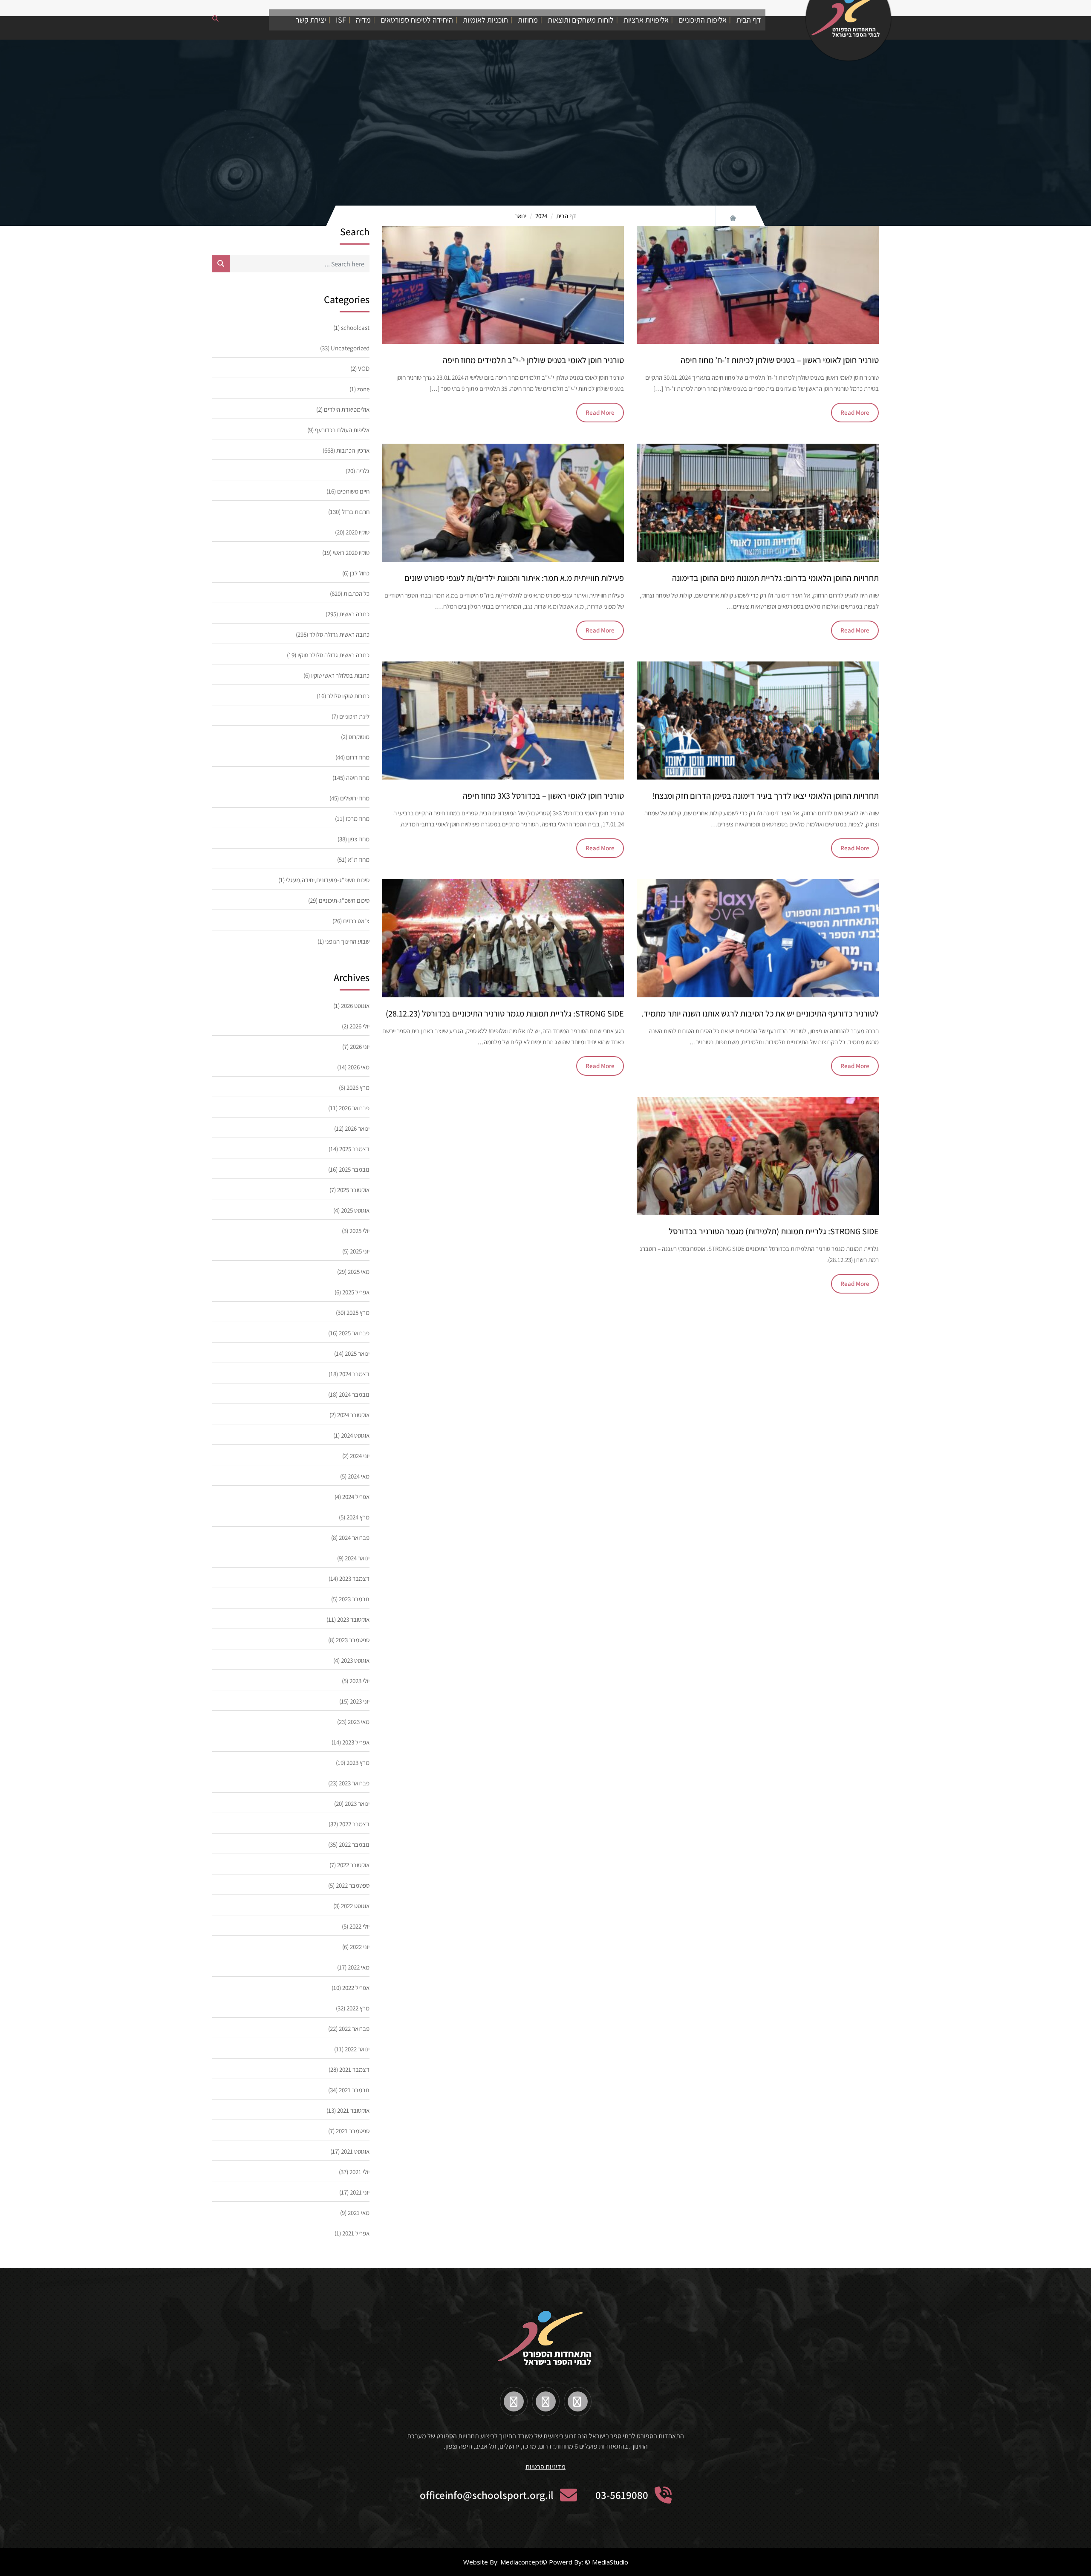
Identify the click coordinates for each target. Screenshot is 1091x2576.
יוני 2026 (360, 1047)
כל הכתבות (356, 593)
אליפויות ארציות (646, 20)
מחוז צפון (359, 839)
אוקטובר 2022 (353, 1865)
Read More (855, 412)
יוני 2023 (360, 1701)
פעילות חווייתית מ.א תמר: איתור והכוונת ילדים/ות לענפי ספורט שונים (514, 578)
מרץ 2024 (358, 1517)
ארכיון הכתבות (353, 450)
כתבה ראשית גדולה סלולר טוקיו (333, 655)
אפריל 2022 (356, 1988)
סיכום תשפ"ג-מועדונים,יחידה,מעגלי (328, 880)
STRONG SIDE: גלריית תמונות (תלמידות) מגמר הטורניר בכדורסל (774, 1231)
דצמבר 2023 (354, 1578)
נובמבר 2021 (354, 2090)
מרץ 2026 (358, 1087)
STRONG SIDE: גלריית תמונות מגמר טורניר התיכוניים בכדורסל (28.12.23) (505, 1014)
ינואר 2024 (357, 1558)
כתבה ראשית (354, 614)
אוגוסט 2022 (355, 1906)
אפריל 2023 (356, 1742)
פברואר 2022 (354, 2029)
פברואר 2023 (354, 1783)
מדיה (363, 20)
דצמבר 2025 (354, 1149)
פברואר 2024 (354, 1538)
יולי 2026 (359, 1026)
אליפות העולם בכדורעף (342, 430)
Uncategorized (350, 348)
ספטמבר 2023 (353, 1640)
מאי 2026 (359, 1067)
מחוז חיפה (358, 778)
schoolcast (355, 328)
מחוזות (528, 20)
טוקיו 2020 (358, 532)
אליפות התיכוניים (703, 20)
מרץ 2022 (358, 2008)
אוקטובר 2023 (353, 1619)
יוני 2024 (360, 1456)
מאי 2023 (359, 1722)
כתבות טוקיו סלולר (348, 696)
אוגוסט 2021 (355, 2151)
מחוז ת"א (359, 859)
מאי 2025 (359, 1272)
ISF (341, 20)
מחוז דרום (358, 757)
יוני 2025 (360, 1251)
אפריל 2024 (356, 1497)
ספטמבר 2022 (353, 1885)
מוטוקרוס (359, 737)
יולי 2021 (359, 2172)
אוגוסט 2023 (355, 1660)
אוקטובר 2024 (353, 1415)
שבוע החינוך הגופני (347, 941)
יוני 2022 (360, 1947)
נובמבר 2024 (354, 1394)
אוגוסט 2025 (355, 1210)
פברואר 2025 (354, 1333)
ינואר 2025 (357, 1353)
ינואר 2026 (357, 1128)
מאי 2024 (359, 1476)
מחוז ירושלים (355, 798)
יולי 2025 (359, 1231)
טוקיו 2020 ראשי (351, 553)
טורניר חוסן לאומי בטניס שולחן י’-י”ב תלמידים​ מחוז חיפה (533, 360)
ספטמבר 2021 (353, 2131)
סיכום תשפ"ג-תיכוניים (344, 900)
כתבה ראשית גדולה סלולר (339, 634)
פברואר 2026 (354, 1108)
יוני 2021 (360, 2192)
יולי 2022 (359, 1926)
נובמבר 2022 (354, 1844)
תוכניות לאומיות (485, 20)
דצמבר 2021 (354, 2069)
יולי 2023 (359, 1681)
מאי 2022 (359, 1967)
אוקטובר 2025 (353, 1190)
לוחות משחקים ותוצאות (581, 20)
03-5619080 (622, 2495)
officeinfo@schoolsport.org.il (487, 2495)
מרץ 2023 (358, 1763)
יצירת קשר (311, 20)
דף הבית (749, 20)
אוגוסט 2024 (355, 1435)
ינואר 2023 (357, 1803)
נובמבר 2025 (354, 1169)
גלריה (363, 471)
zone (363, 389)
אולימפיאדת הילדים (347, 409)
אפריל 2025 (356, 1292)
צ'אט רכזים (356, 921)
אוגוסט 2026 (355, 1006)
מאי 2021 (359, 2213)
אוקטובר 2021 (353, 2110)
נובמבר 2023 (354, 1599)
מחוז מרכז (358, 819)
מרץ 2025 (358, 1313)
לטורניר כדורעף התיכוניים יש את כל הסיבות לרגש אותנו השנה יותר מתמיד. (760, 1014)
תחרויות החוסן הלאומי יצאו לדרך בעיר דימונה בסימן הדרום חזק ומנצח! (765, 796)
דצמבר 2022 (354, 1824)
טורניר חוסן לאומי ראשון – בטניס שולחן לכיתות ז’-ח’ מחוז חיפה (780, 360)
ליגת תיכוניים (354, 716)
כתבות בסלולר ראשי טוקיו (340, 675)
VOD (364, 368)
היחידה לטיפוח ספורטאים (417, 20)
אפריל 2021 (356, 2233)
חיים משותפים (353, 491)
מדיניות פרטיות (545, 2467)
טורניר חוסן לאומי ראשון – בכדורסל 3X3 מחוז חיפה (543, 796)
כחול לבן (360, 573)
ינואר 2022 (357, 2049)
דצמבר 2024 (354, 1374)
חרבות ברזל (356, 512)
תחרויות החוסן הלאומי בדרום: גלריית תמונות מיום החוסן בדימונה (775, 578)
